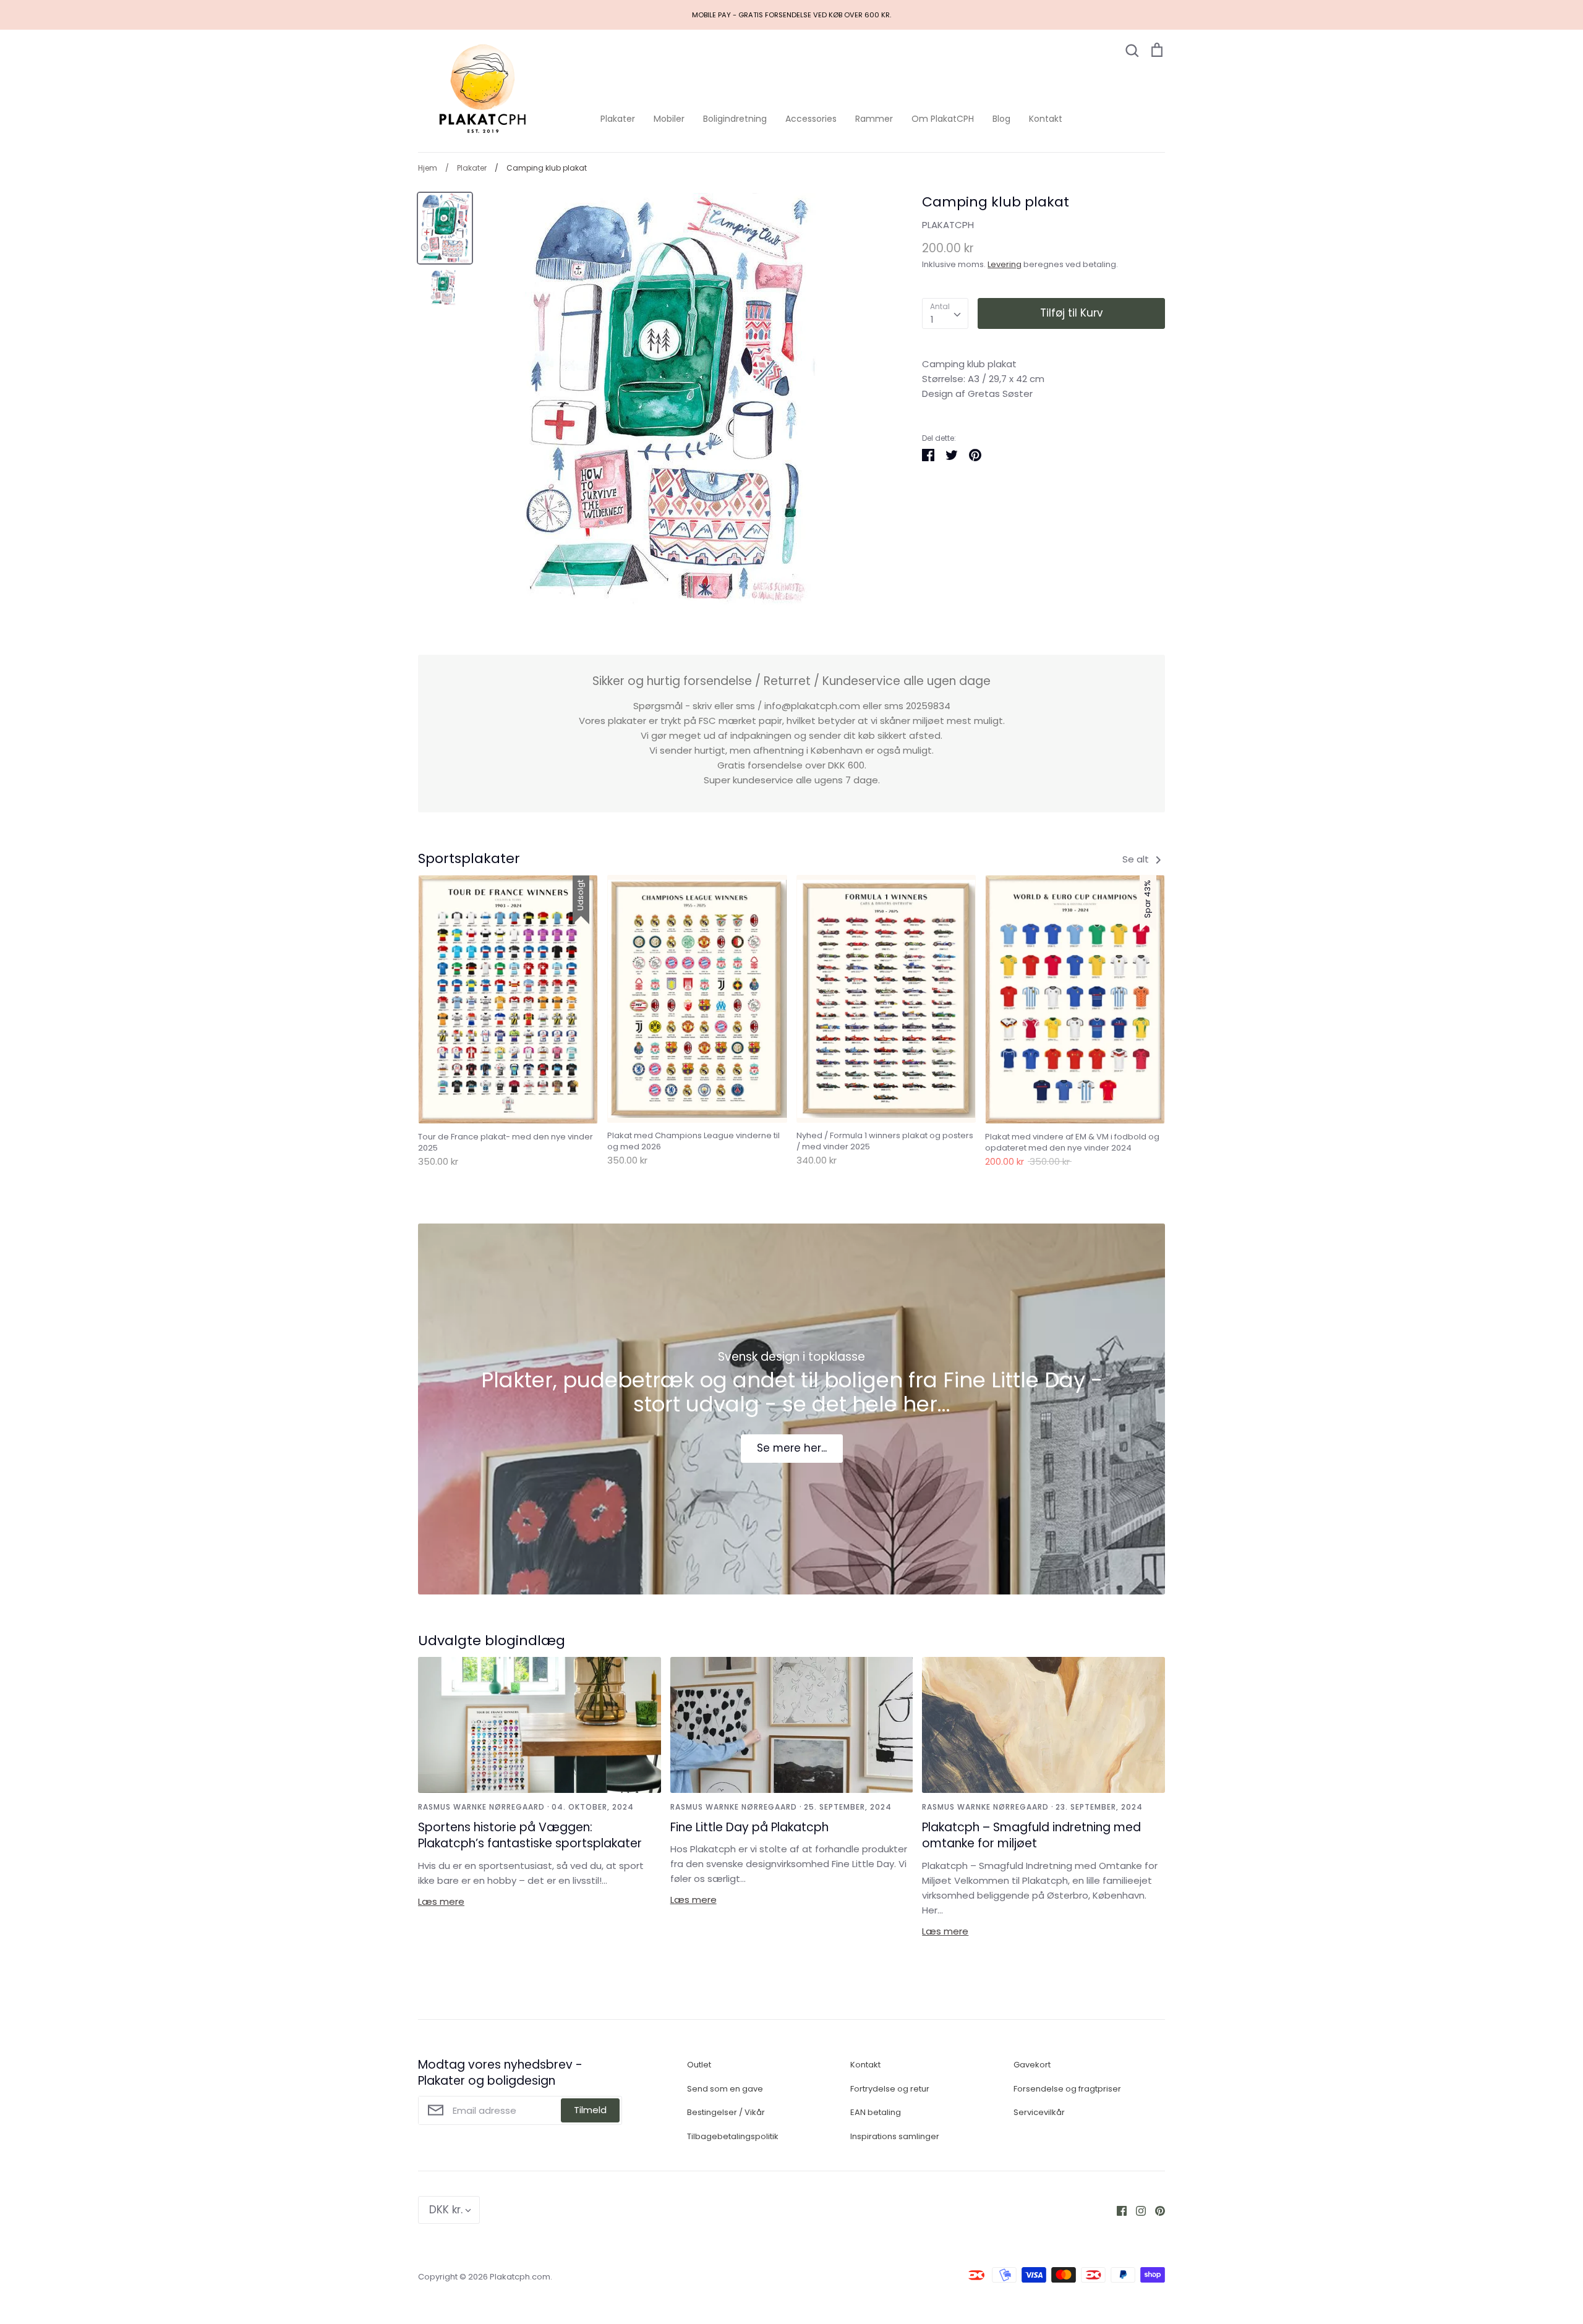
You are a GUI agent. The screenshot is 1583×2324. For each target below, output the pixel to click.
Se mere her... (792, 1448)
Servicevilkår (1039, 2112)
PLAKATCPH (948, 225)
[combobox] (945, 313)
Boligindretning (735, 119)
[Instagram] (1136, 2210)
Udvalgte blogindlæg (492, 1641)
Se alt (1137, 859)
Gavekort (1032, 2065)
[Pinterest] (1155, 2210)
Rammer (874, 119)
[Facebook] (1117, 2210)
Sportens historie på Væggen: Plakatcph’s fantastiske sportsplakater (530, 1836)
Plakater (618, 119)
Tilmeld (590, 2110)
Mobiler (669, 119)
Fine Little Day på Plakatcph (749, 1827)
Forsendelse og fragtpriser (1067, 2089)
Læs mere (441, 1901)
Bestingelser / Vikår (726, 2112)
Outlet (699, 2065)
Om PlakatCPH (943, 119)
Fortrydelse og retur (890, 2089)
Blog (1001, 119)
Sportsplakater (469, 858)
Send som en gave (725, 2089)
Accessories (811, 119)
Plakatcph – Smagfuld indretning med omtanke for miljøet (1031, 1836)
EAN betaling (876, 2112)
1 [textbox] (932, 319)
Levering (1005, 264)
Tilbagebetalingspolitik (733, 2136)
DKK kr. (446, 2210)
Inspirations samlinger (895, 2136)
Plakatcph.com (520, 2277)
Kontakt (1046, 119)
